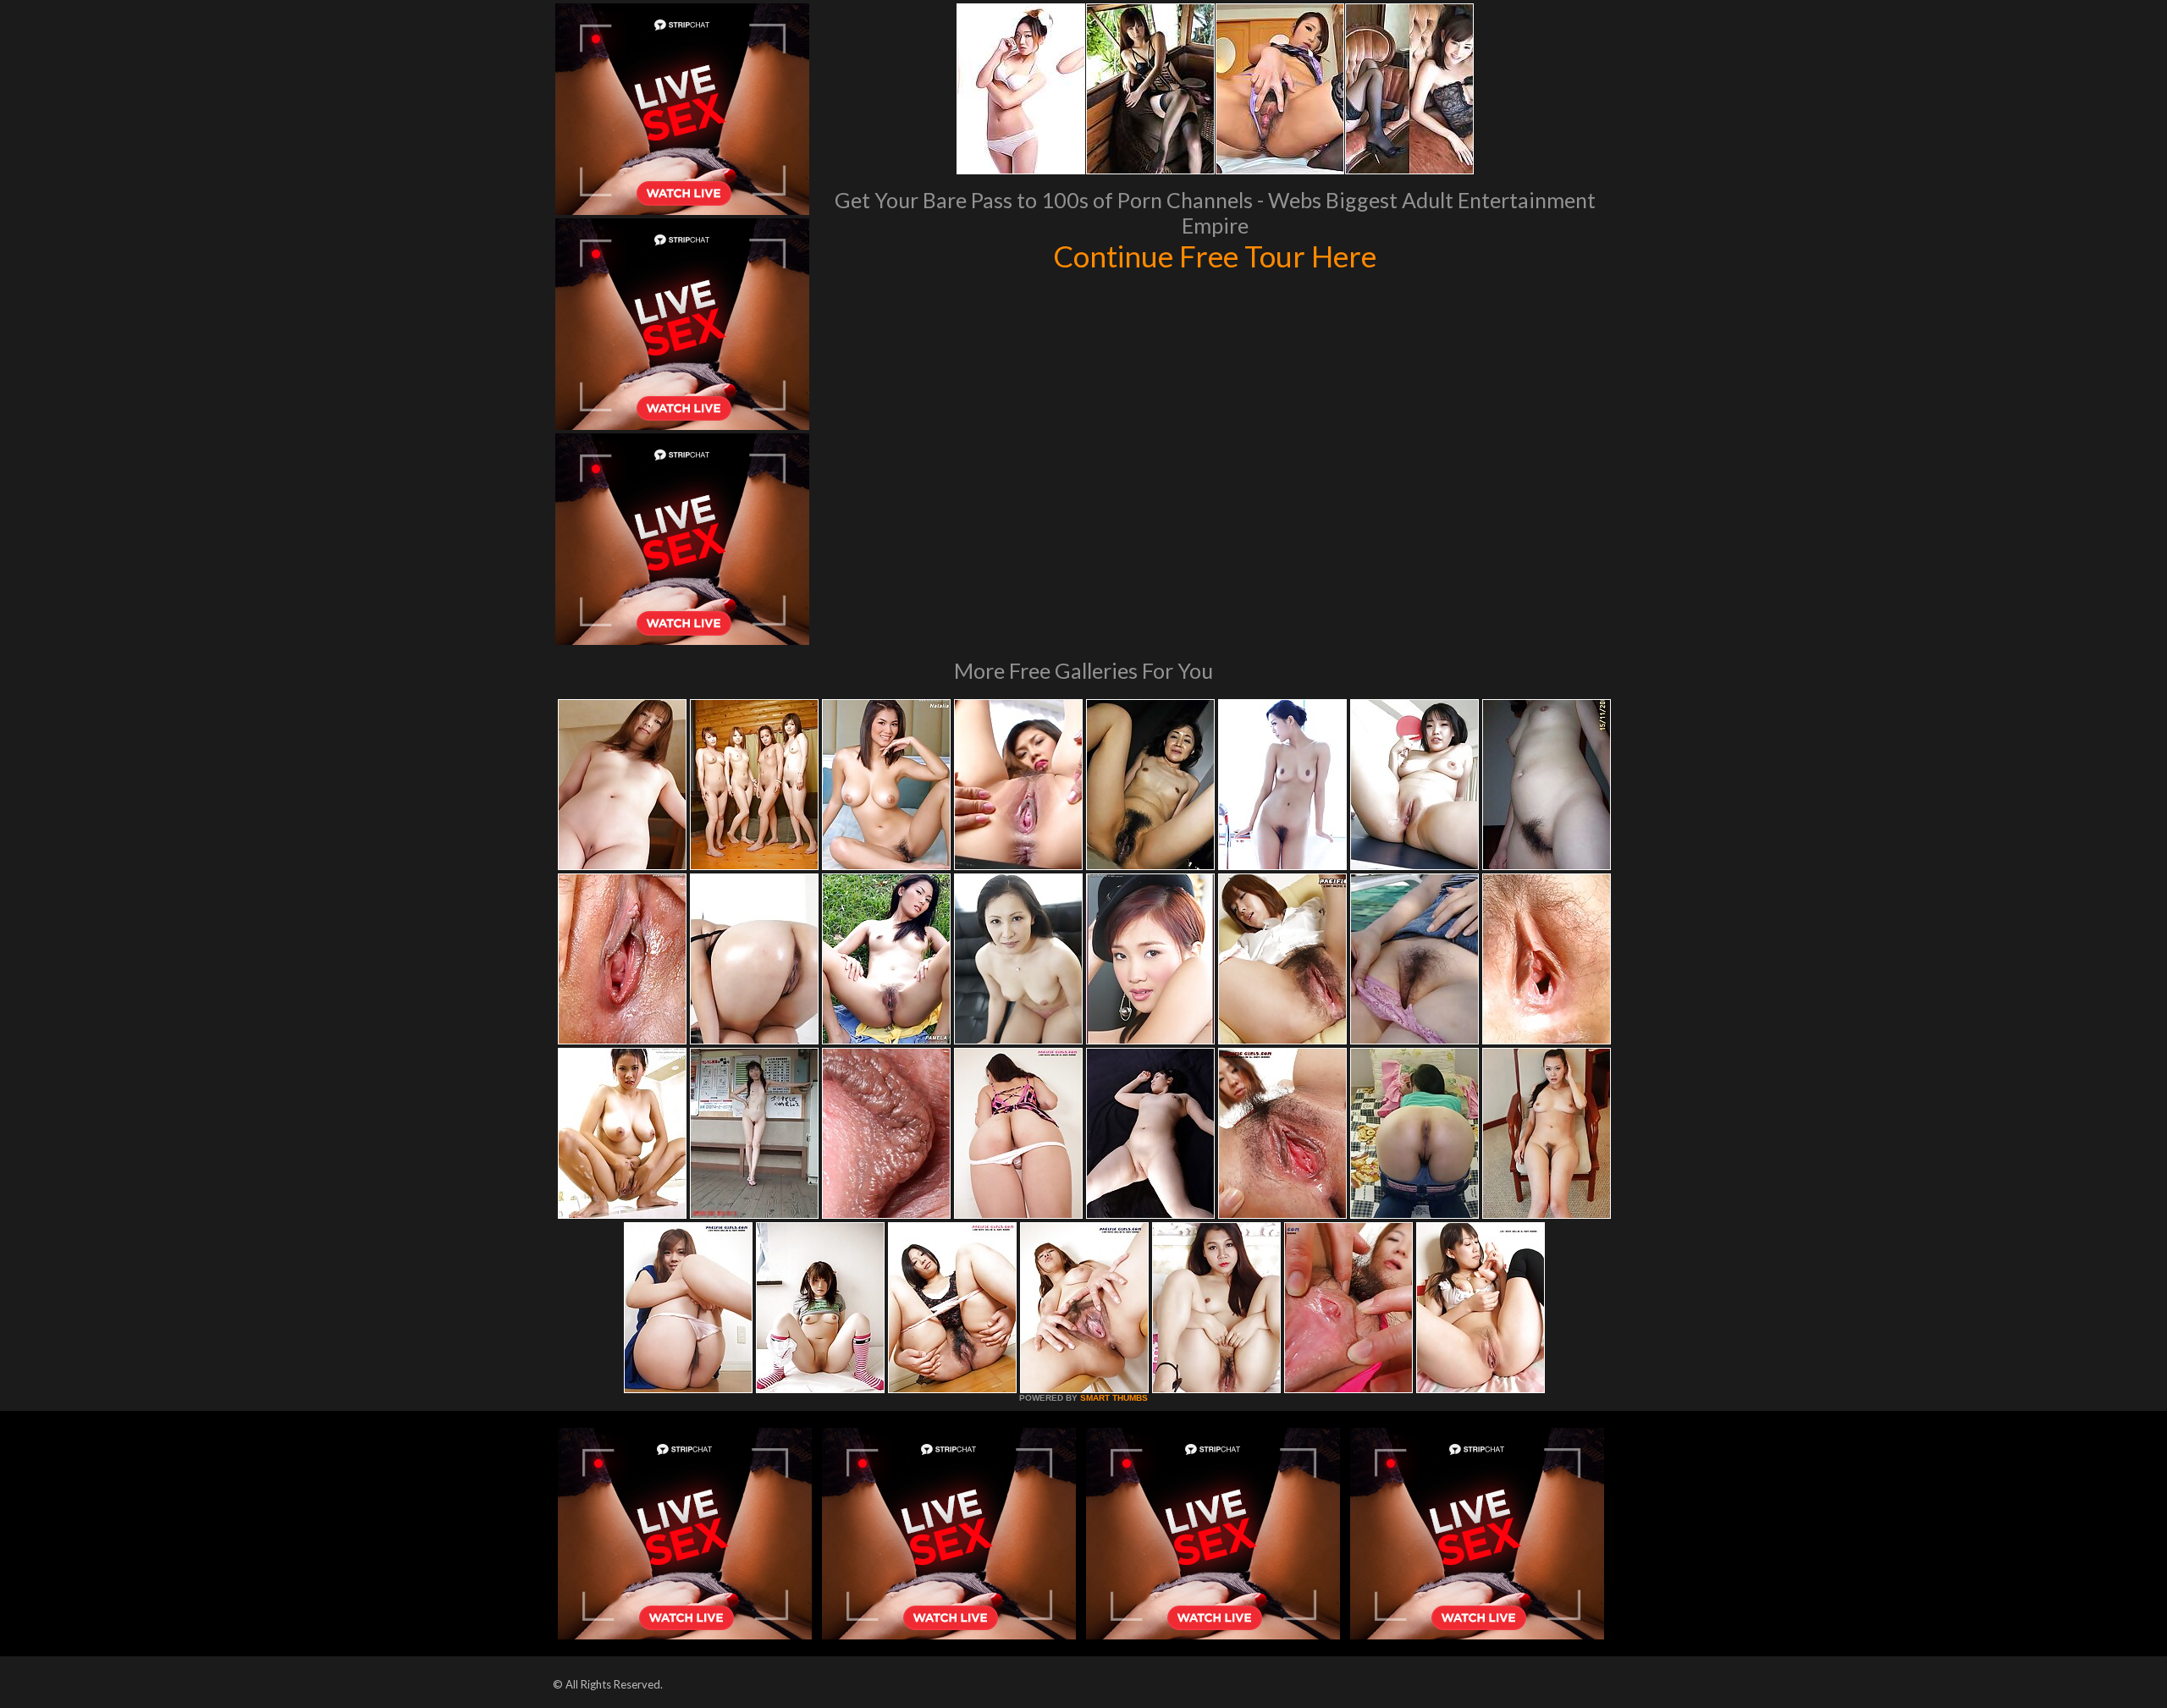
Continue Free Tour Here (1215, 256)
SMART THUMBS (1114, 1398)
